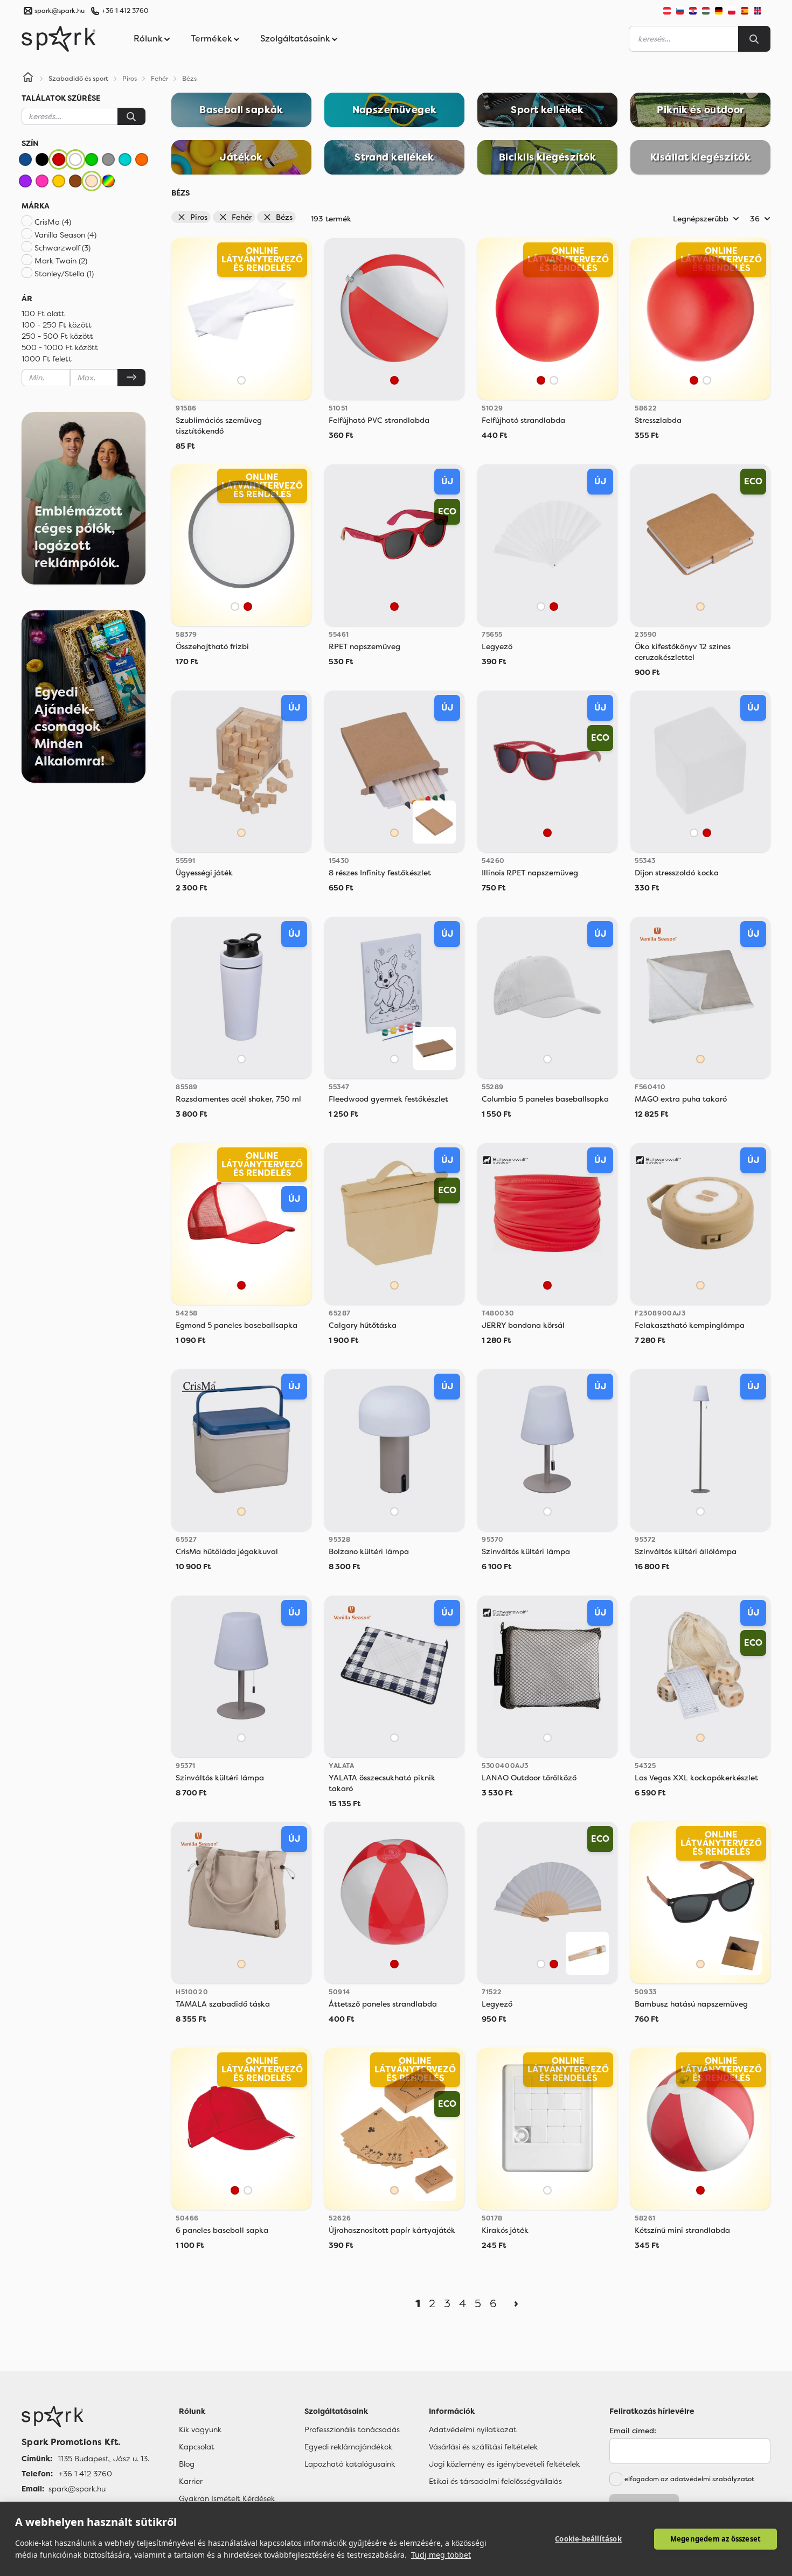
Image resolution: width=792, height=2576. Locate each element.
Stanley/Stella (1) (64, 274)
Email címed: (633, 2431)
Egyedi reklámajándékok (348, 2447)
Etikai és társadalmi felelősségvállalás (495, 2481)
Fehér (242, 217)
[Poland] (732, 11)
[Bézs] (92, 181)
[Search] (754, 39)
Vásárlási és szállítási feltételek (483, 2447)
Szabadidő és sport (78, 79)
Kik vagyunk (200, 2429)
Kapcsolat (197, 2447)
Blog (187, 2464)
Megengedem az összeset (715, 2539)
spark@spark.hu (77, 2489)
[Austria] (667, 11)
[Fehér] (75, 159)
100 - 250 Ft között (57, 325)
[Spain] (745, 11)
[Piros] (59, 159)
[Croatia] (693, 11)
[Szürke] (108, 159)
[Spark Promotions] (59, 39)
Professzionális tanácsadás (352, 2429)
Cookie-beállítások (588, 2539)
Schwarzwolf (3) (62, 248)
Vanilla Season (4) (65, 235)
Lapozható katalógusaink (350, 2464)
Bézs (284, 217)
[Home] (28, 79)
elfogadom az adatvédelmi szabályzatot (689, 2479)
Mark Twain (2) (61, 261)
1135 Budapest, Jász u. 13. (104, 2459)
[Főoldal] (85, 2417)
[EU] (762, 11)
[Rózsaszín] (42, 181)
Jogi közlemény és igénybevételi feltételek (504, 2464)
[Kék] (25, 159)
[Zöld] (92, 159)
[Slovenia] (680, 11)
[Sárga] (59, 181)
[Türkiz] (125, 159)
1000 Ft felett (47, 359)
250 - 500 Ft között (57, 336)
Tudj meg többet (441, 2555)
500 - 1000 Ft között (60, 347)
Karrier (191, 2481)
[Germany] (719, 11)
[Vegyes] (108, 181)
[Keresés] (131, 116)
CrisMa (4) (53, 222)
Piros (199, 217)
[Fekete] (42, 159)
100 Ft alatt (43, 314)
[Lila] (25, 181)
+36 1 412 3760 (125, 11)
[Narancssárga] (142, 159)
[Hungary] (706, 11)
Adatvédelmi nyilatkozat (473, 2429)
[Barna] (75, 181)
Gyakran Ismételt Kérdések (227, 2498)
